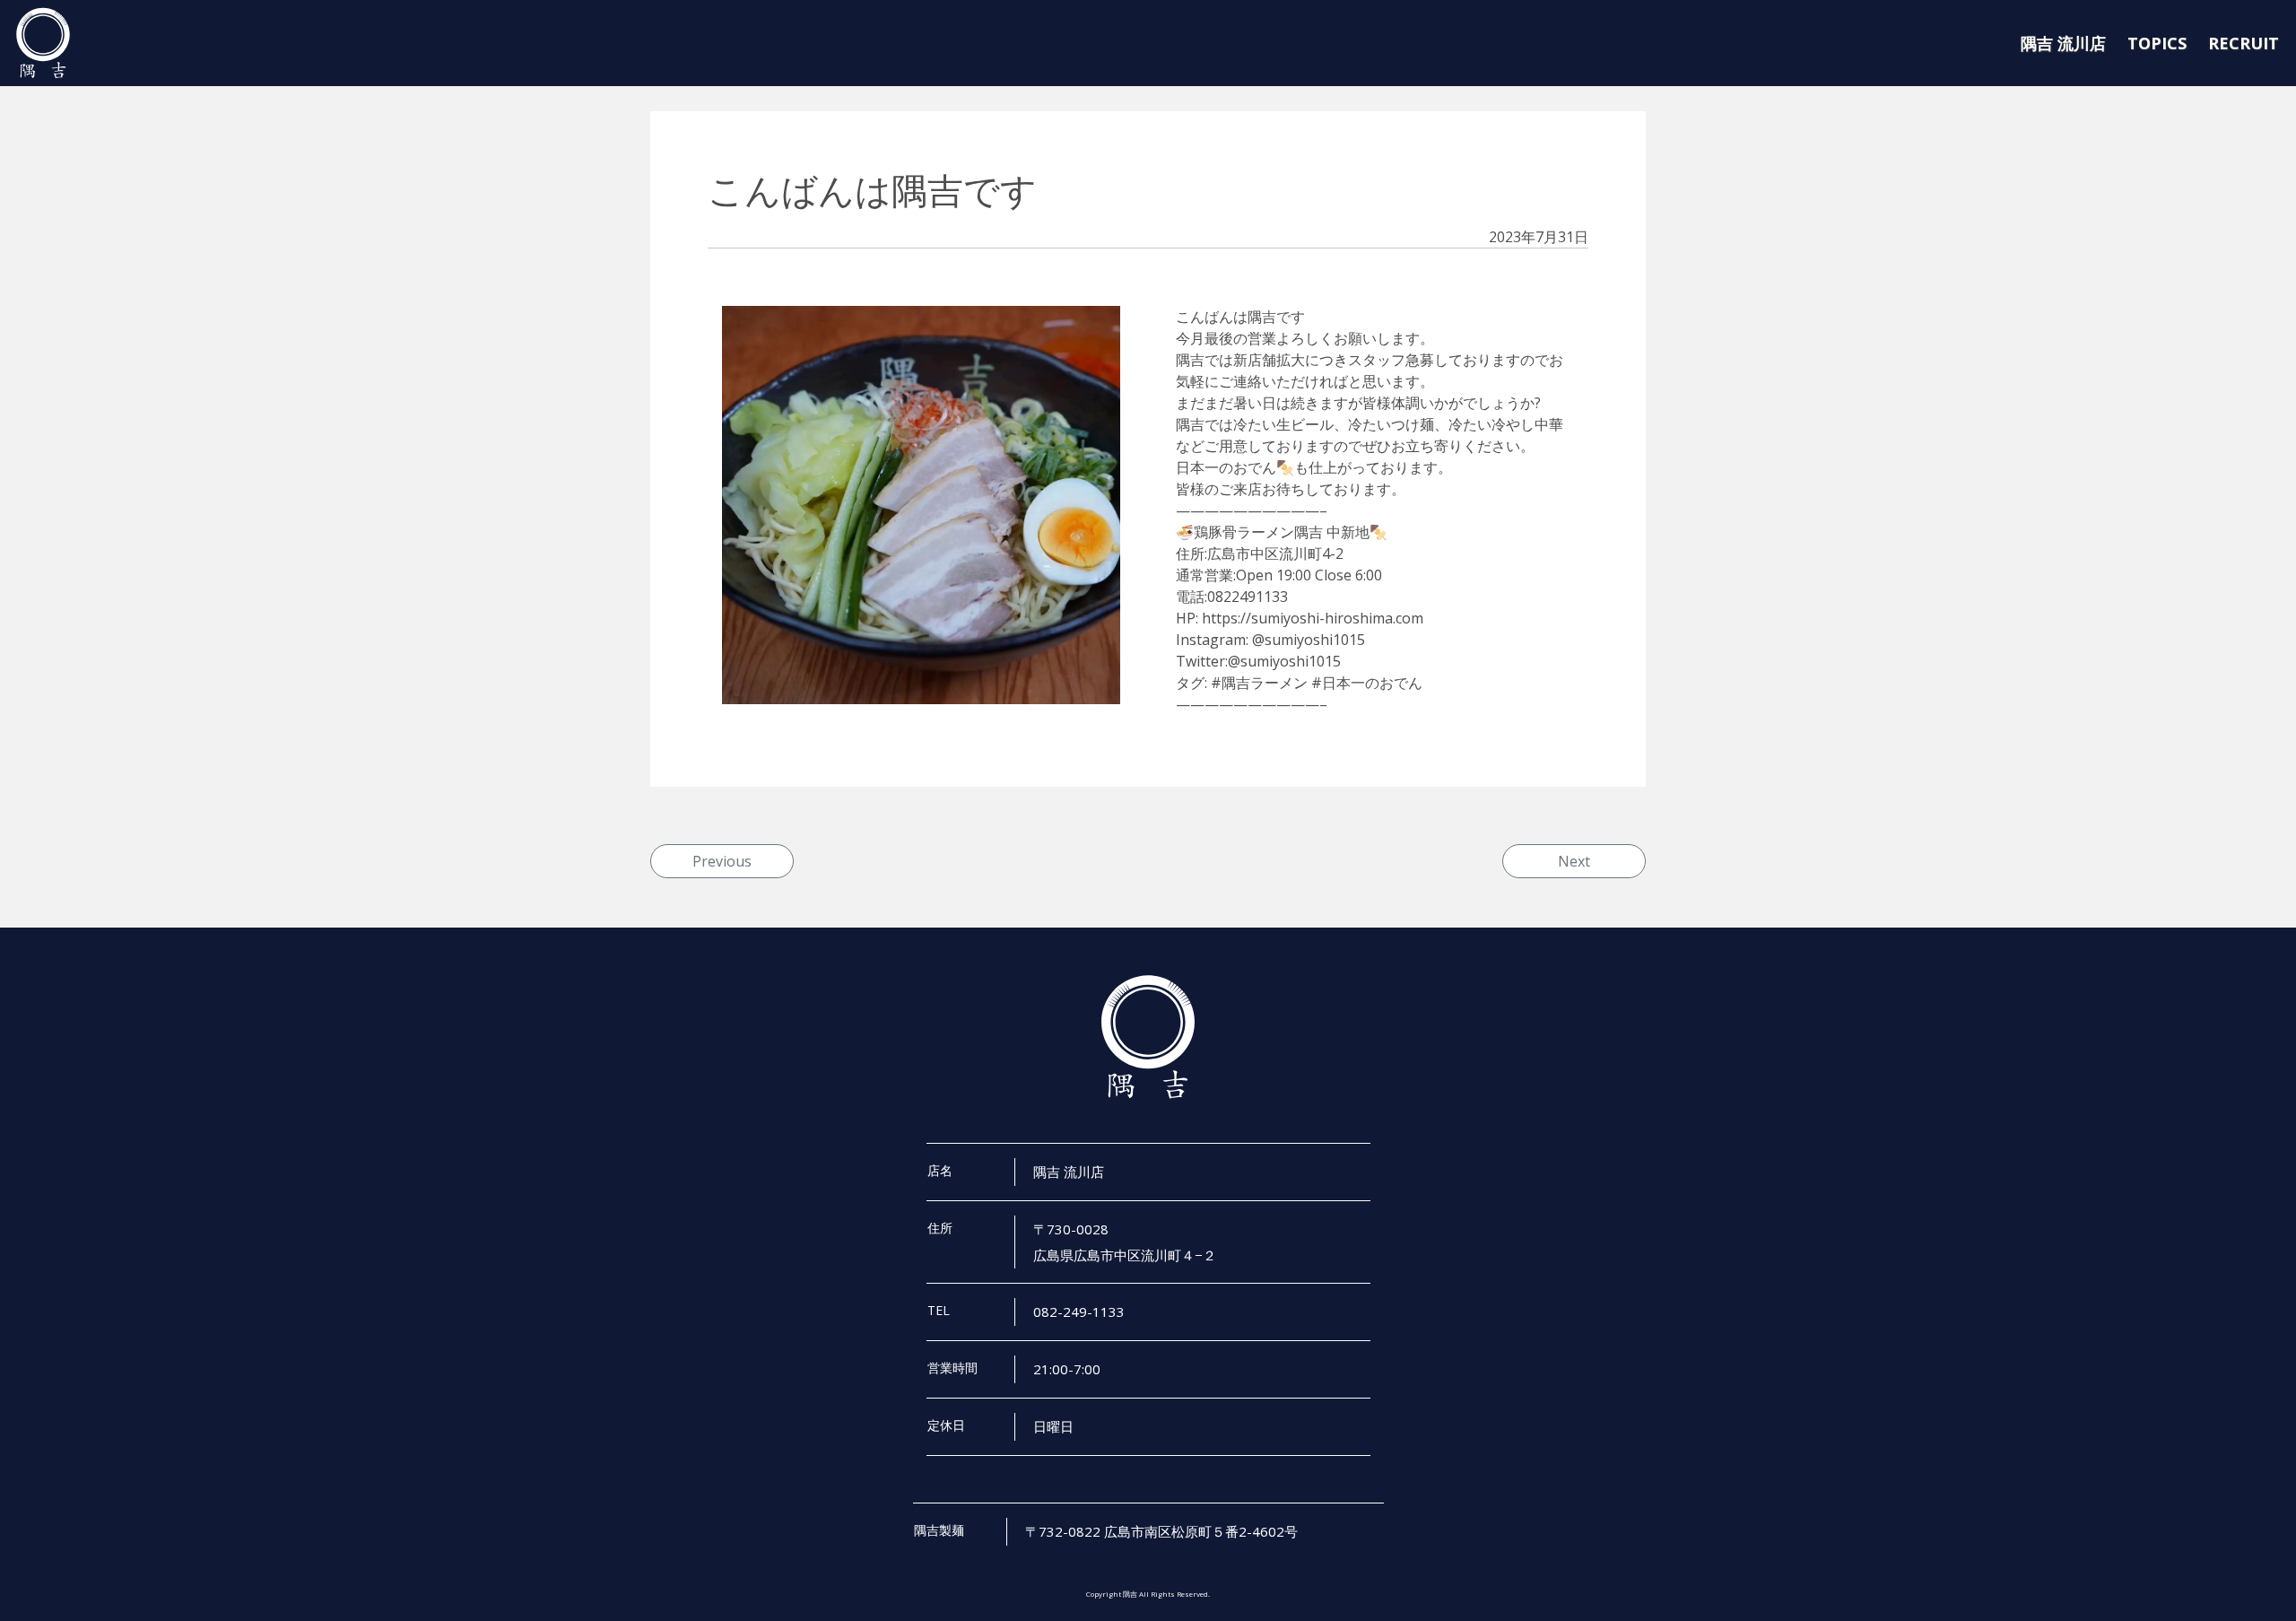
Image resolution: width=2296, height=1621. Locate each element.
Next (1574, 861)
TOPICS (2157, 43)
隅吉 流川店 (2063, 43)
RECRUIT (2244, 43)
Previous (722, 861)
